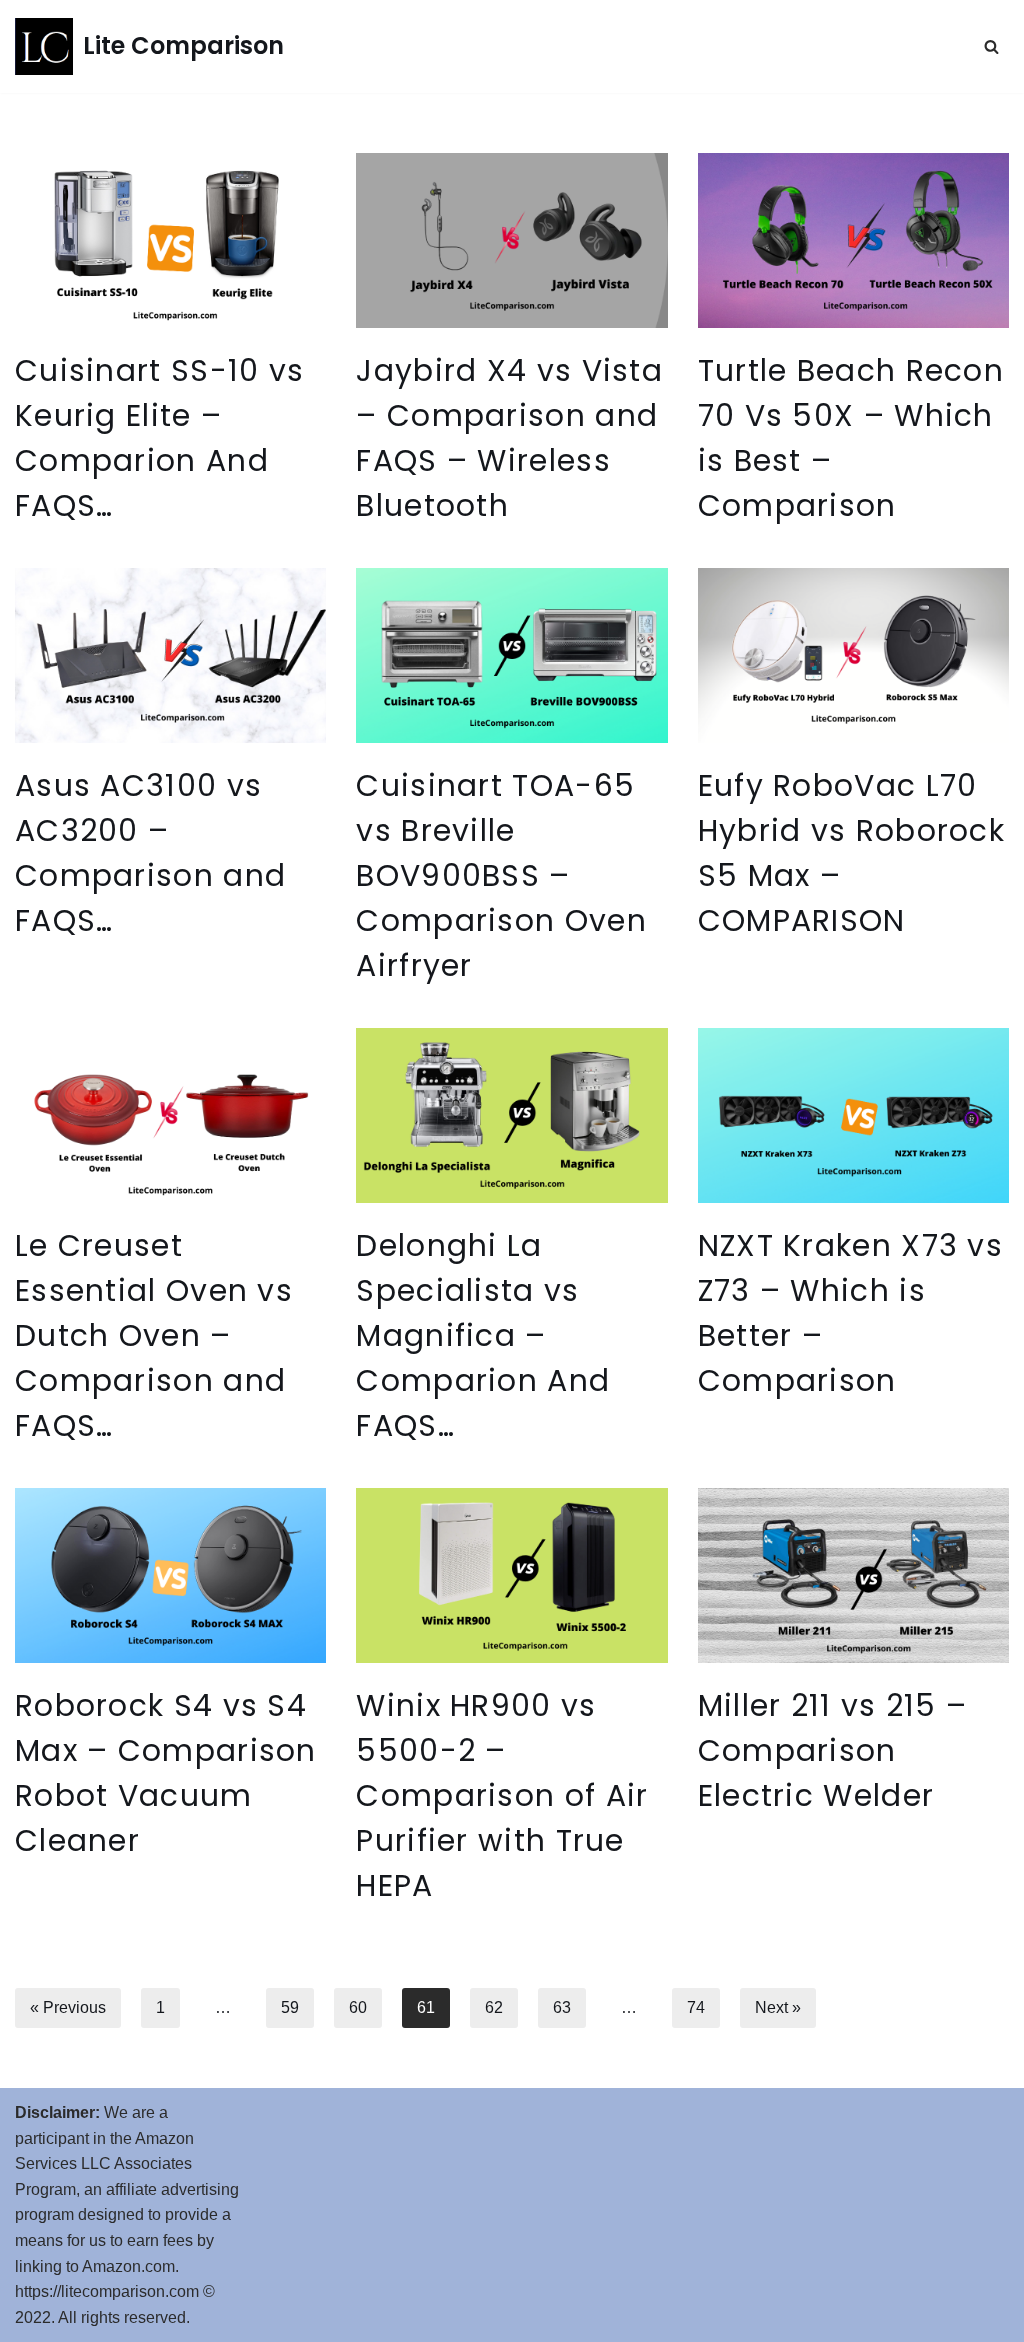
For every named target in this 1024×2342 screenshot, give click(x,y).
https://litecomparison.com (107, 2291)
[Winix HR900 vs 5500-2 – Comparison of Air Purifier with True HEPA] (511, 1575)
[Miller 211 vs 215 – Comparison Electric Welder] (853, 1575)
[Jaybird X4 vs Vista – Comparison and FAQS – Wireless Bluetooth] (511, 240)
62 (494, 2007)
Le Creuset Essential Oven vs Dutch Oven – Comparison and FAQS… (154, 1335)
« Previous (68, 2007)
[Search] (991, 46)
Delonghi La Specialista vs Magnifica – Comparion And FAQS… (483, 1335)
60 (358, 2007)
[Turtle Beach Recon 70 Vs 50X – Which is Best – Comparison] (853, 240)
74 (696, 2007)
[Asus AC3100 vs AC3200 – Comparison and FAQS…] (170, 655)
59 (290, 2007)
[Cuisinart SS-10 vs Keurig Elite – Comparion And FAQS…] (170, 240)
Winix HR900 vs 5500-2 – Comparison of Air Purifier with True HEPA (502, 1795)
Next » (778, 2007)
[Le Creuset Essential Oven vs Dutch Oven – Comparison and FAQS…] (170, 1115)
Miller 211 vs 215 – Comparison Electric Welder (833, 1750)
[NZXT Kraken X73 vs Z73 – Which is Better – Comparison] (853, 1115)
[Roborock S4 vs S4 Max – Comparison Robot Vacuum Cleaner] (170, 1575)
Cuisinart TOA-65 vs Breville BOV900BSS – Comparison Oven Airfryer (501, 875)
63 (562, 2007)
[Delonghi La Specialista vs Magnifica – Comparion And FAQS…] (511, 1115)
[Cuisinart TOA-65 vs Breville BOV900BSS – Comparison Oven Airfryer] (511, 655)
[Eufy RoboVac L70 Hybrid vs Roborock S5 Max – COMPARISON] (853, 655)
